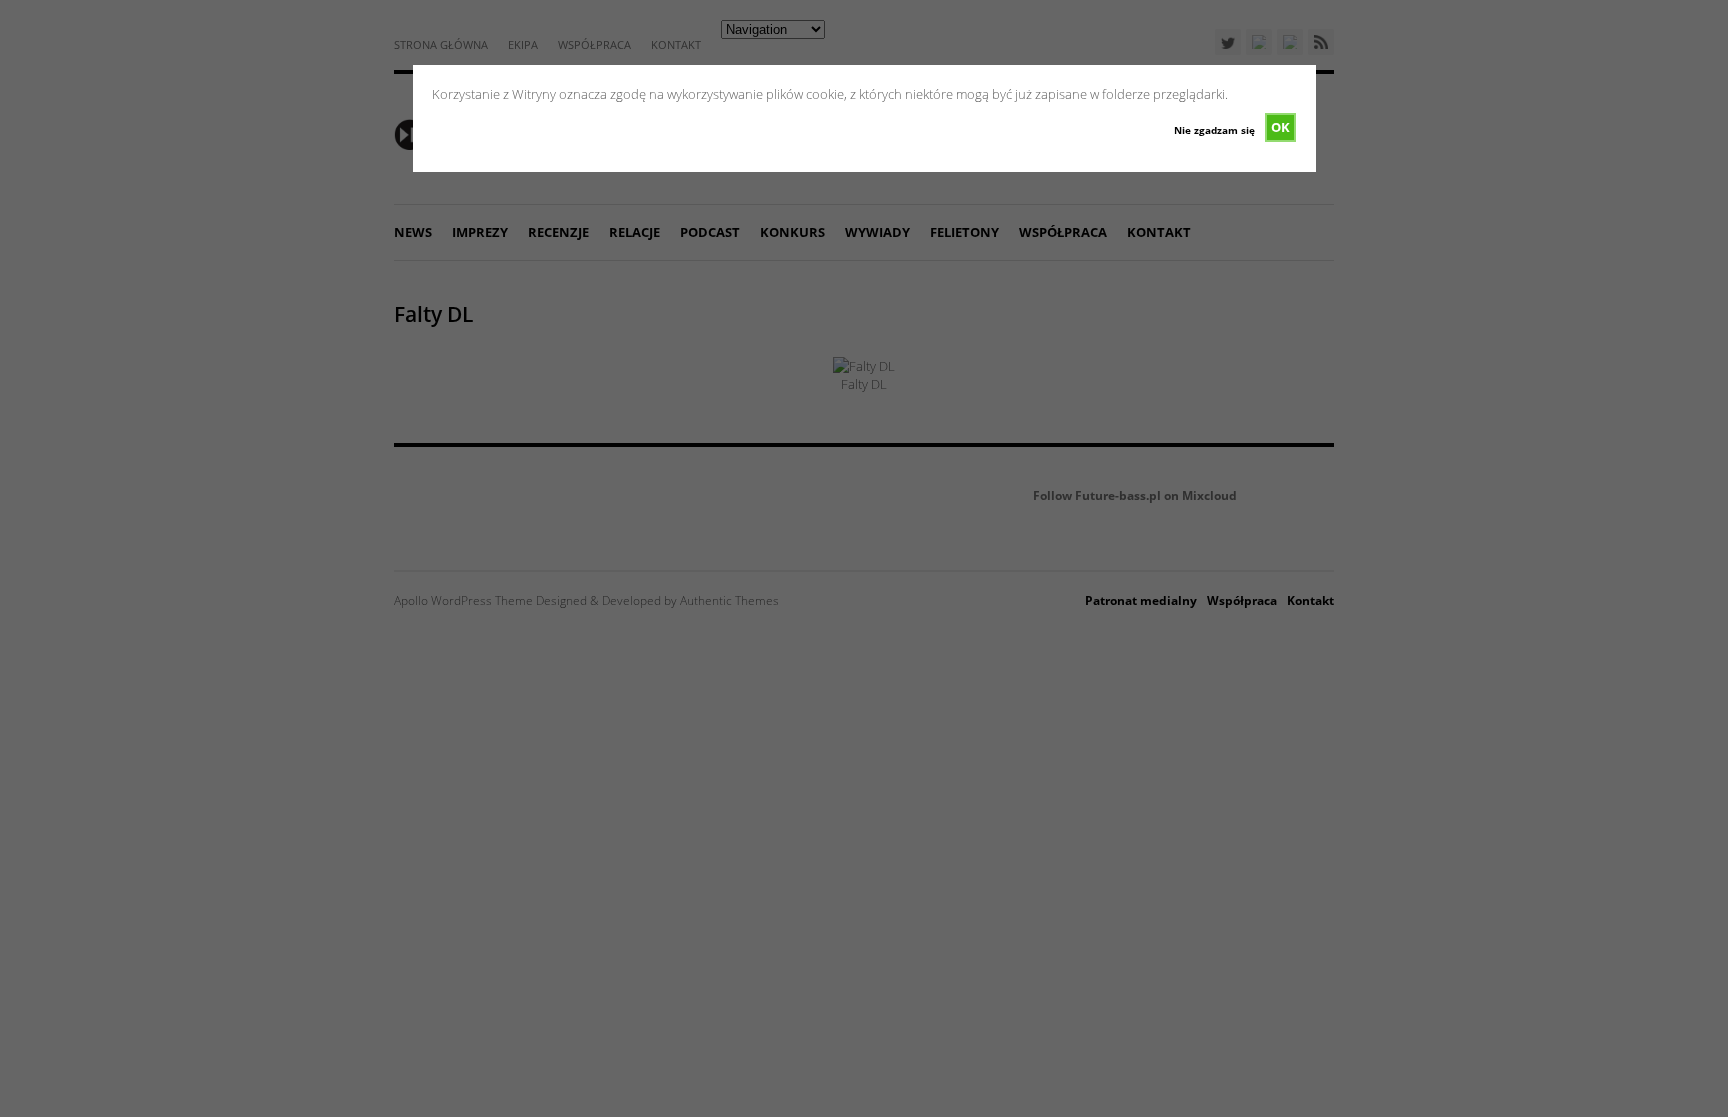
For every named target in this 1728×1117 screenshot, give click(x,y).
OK (1280, 127)
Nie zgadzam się (1214, 130)
